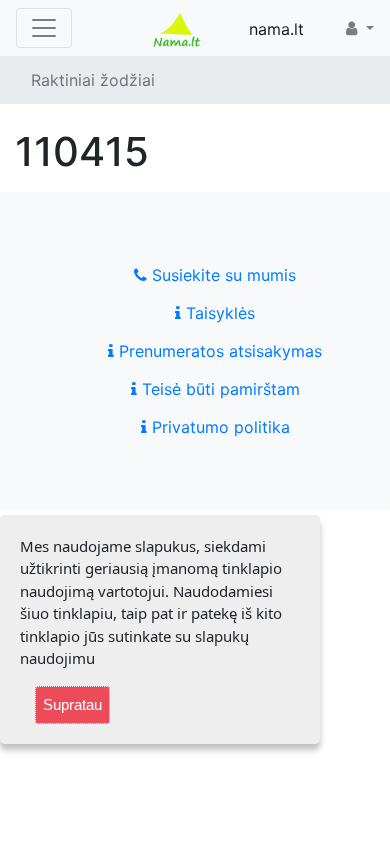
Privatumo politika (218, 427)
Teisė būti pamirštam (218, 389)
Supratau (72, 704)
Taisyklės (218, 313)
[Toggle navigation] (44, 28)
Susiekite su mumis (221, 275)
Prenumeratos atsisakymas (218, 351)
